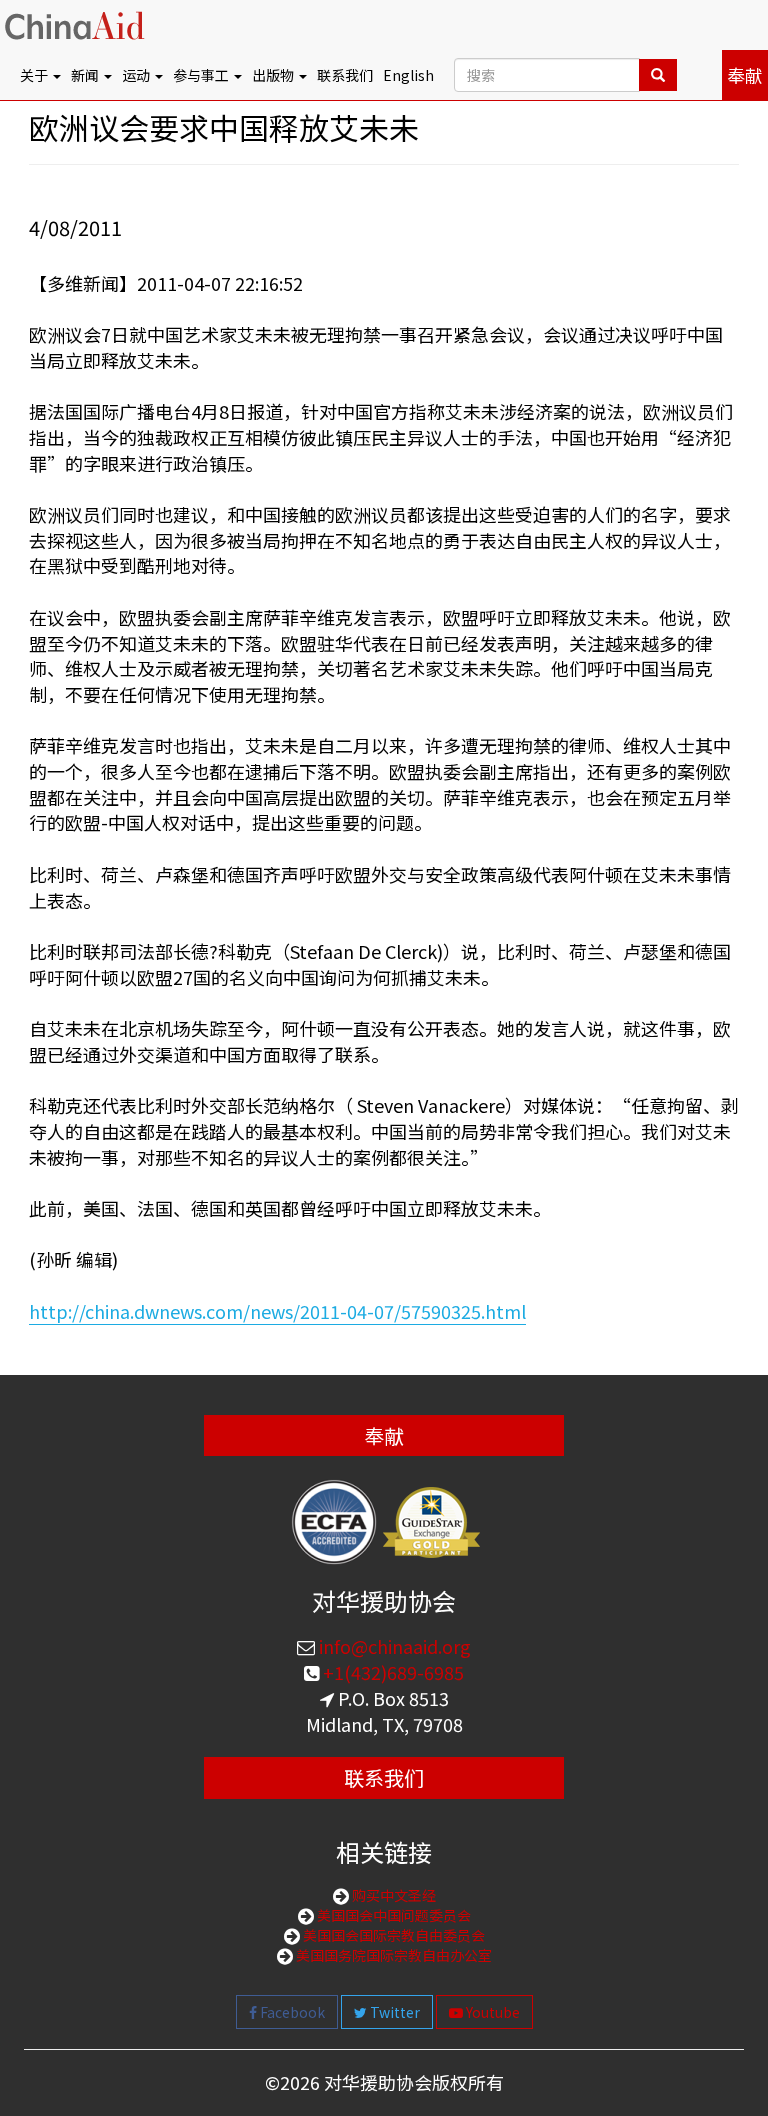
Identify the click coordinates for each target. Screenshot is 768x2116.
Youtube (491, 2012)
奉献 (745, 75)
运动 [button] (137, 75)
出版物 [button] (274, 75)
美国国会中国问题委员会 (392, 1915)
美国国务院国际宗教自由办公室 (392, 1955)
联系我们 (345, 75)
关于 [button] (35, 75)
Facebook (291, 2012)
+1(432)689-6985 (391, 1672)
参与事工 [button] (202, 75)
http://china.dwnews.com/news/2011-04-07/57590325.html (277, 1311)
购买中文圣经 (392, 1895)
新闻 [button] (86, 75)
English (408, 75)
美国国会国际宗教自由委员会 (392, 1935)
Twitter (393, 2012)
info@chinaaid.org (393, 1646)
